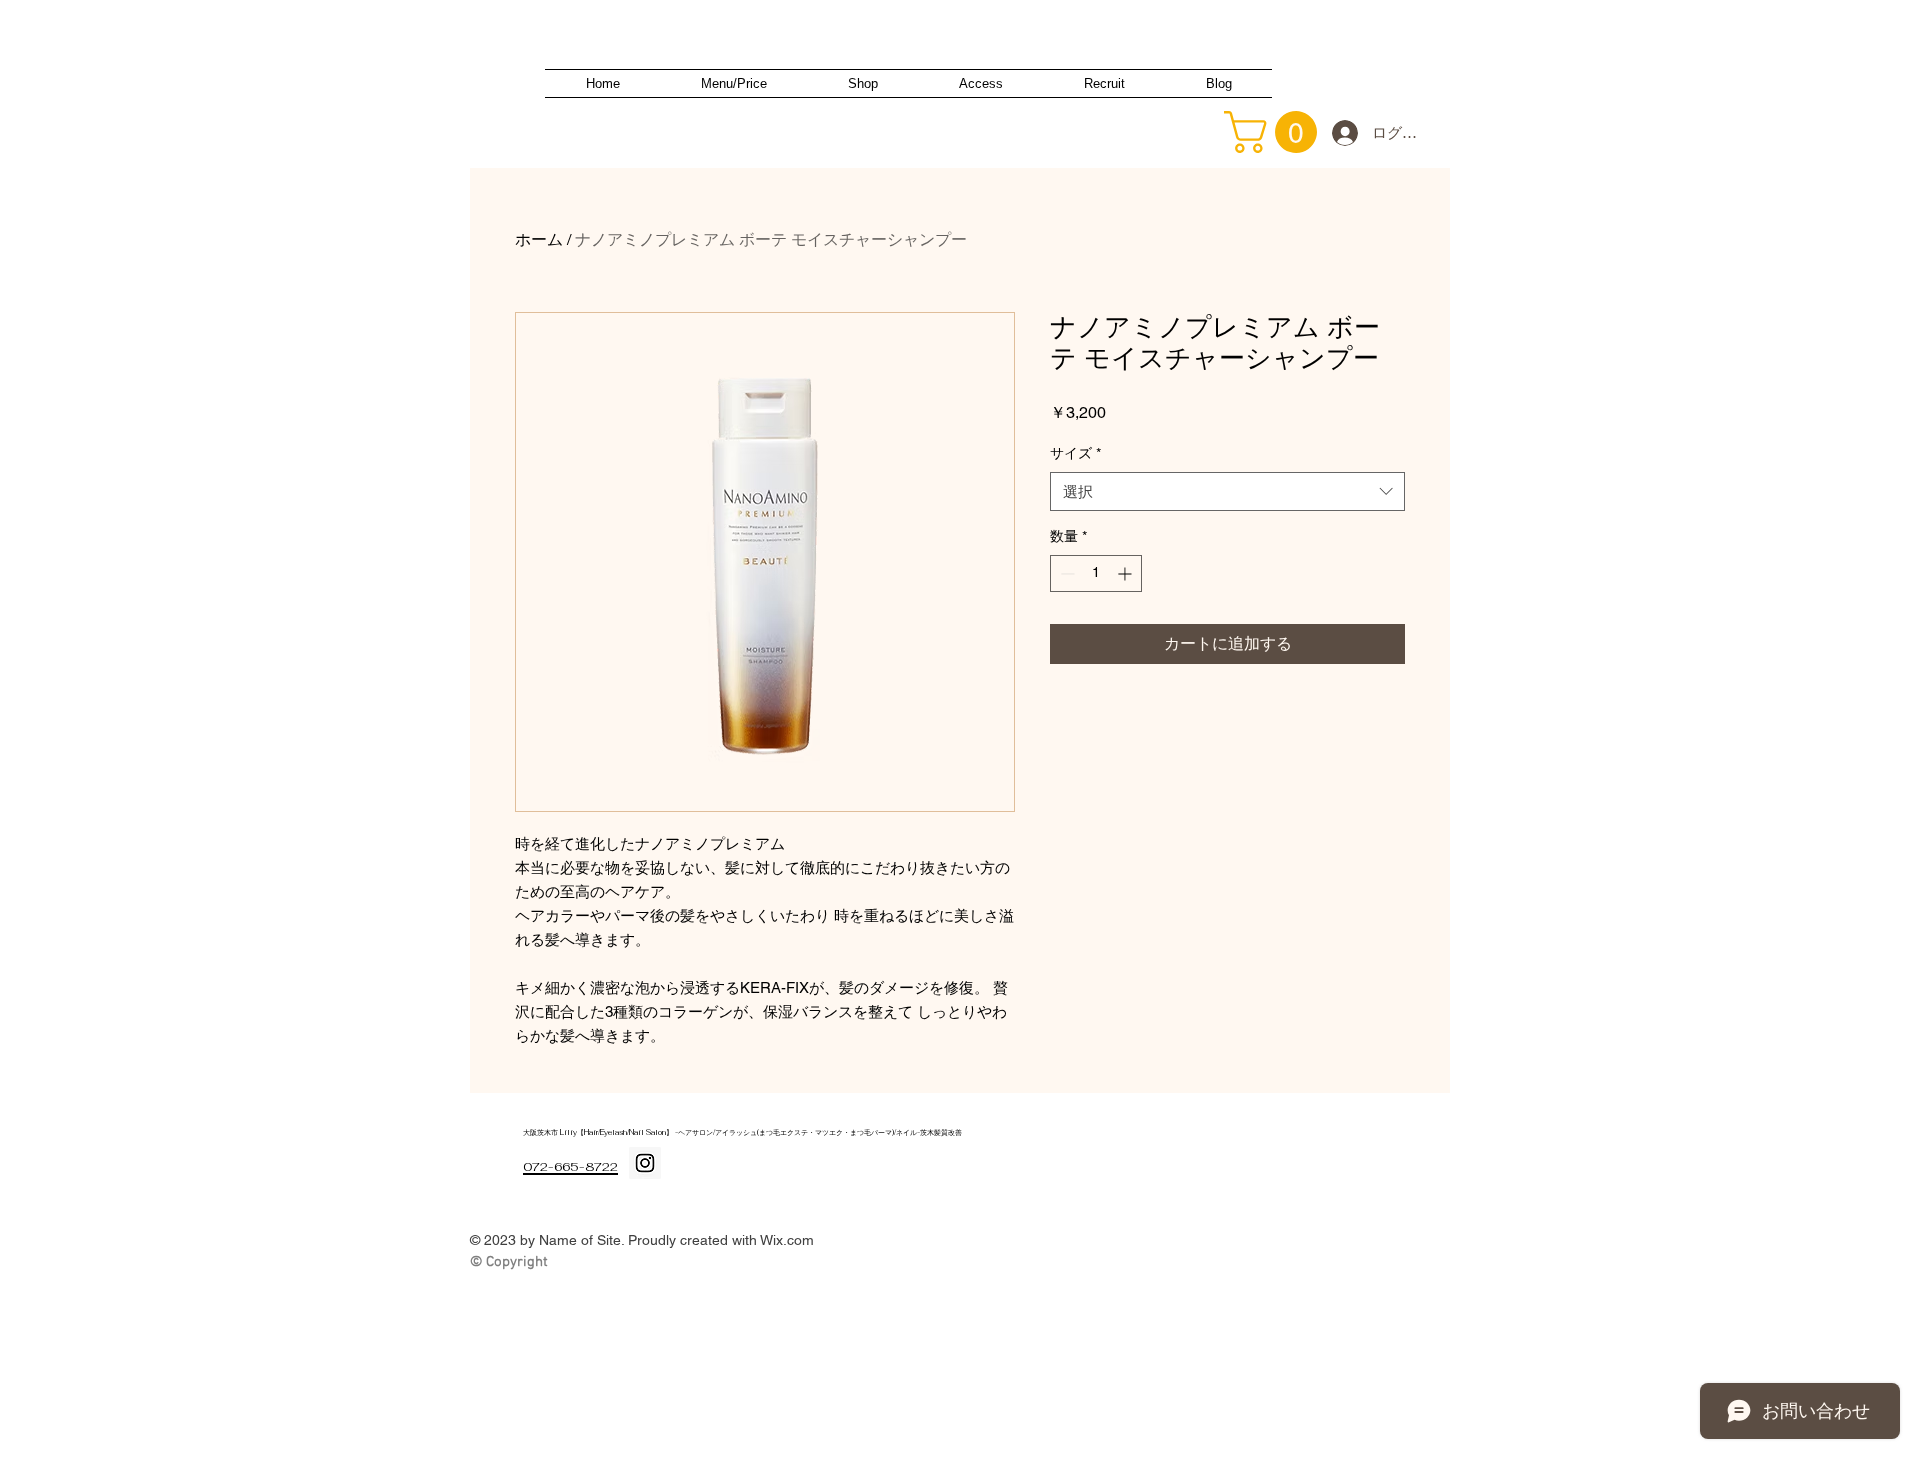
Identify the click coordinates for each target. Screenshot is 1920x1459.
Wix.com (787, 1240)
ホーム (539, 239)
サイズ (1075, 453)
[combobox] (1227, 491)
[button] (1275, 132)
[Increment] (1126, 573)
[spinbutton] (1096, 573)
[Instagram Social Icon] (645, 1163)
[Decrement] (1065, 573)
